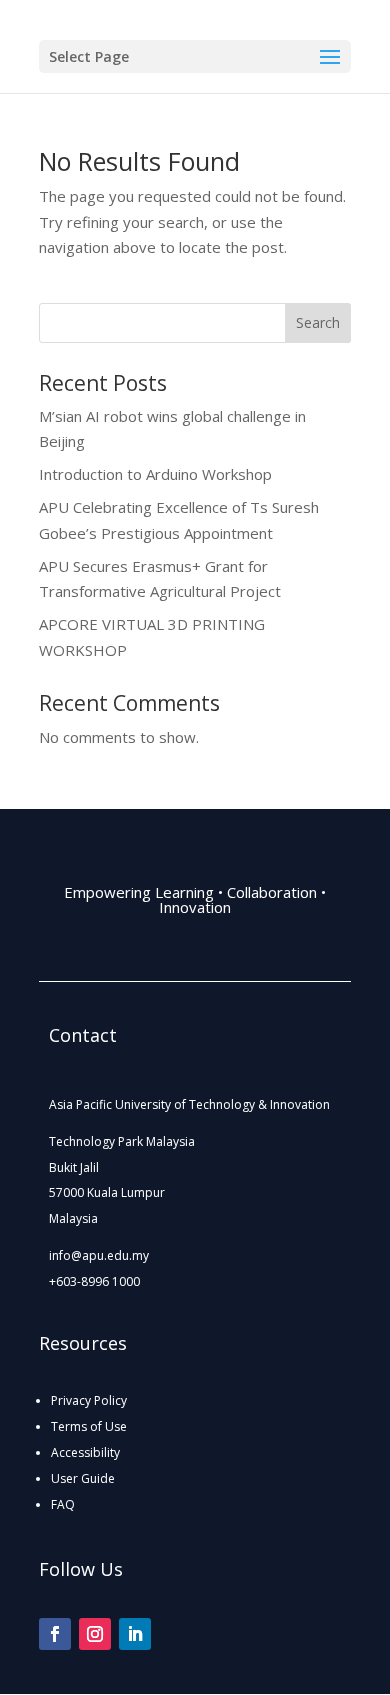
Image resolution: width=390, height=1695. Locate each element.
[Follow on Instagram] (95, 1634)
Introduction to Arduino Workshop (155, 474)
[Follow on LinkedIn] (135, 1634)
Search (318, 322)
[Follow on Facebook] (55, 1634)
